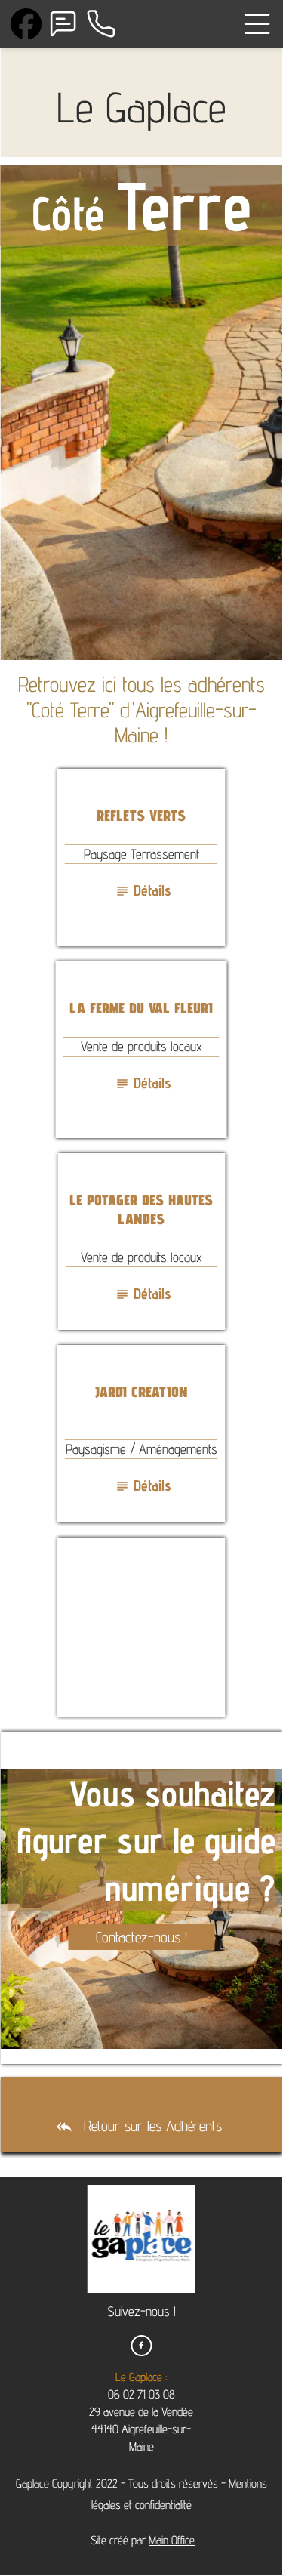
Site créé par (141, 2540)
